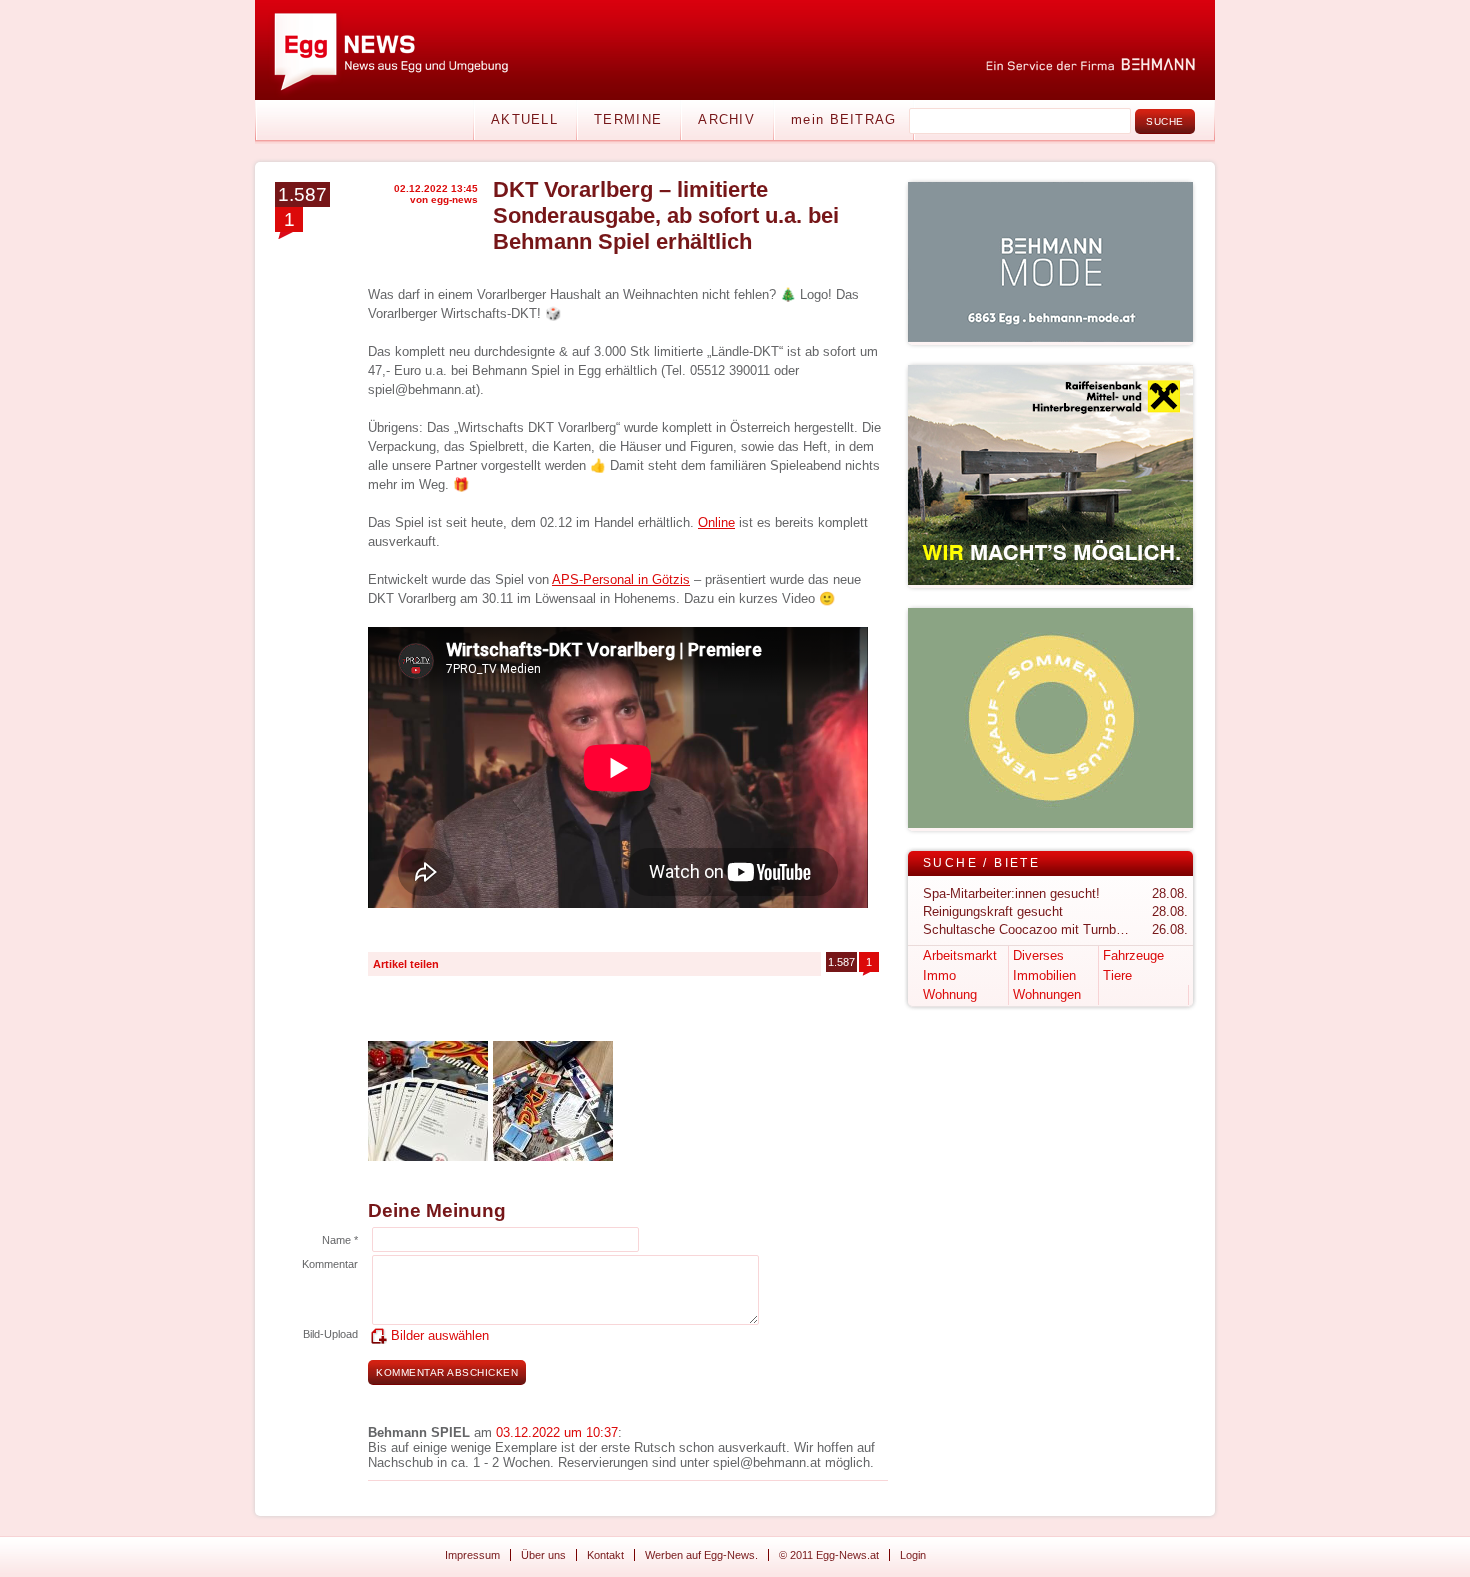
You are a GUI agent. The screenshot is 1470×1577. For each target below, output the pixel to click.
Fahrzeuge (1133, 955)
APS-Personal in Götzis (621, 579)
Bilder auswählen (440, 1335)
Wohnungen (1047, 994)
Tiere (1117, 975)
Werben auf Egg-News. (701, 1555)
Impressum (472, 1555)
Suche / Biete (981, 863)
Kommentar (330, 1264)
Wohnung (950, 994)
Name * (340, 1240)
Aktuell (524, 119)
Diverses (1038, 955)
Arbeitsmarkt (960, 955)
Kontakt (605, 1555)
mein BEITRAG (844, 119)
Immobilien (1044, 975)
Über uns (543, 1555)
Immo (939, 975)
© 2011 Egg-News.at (829, 1555)
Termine (628, 119)
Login (913, 1555)
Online (716, 522)
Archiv (726, 119)
